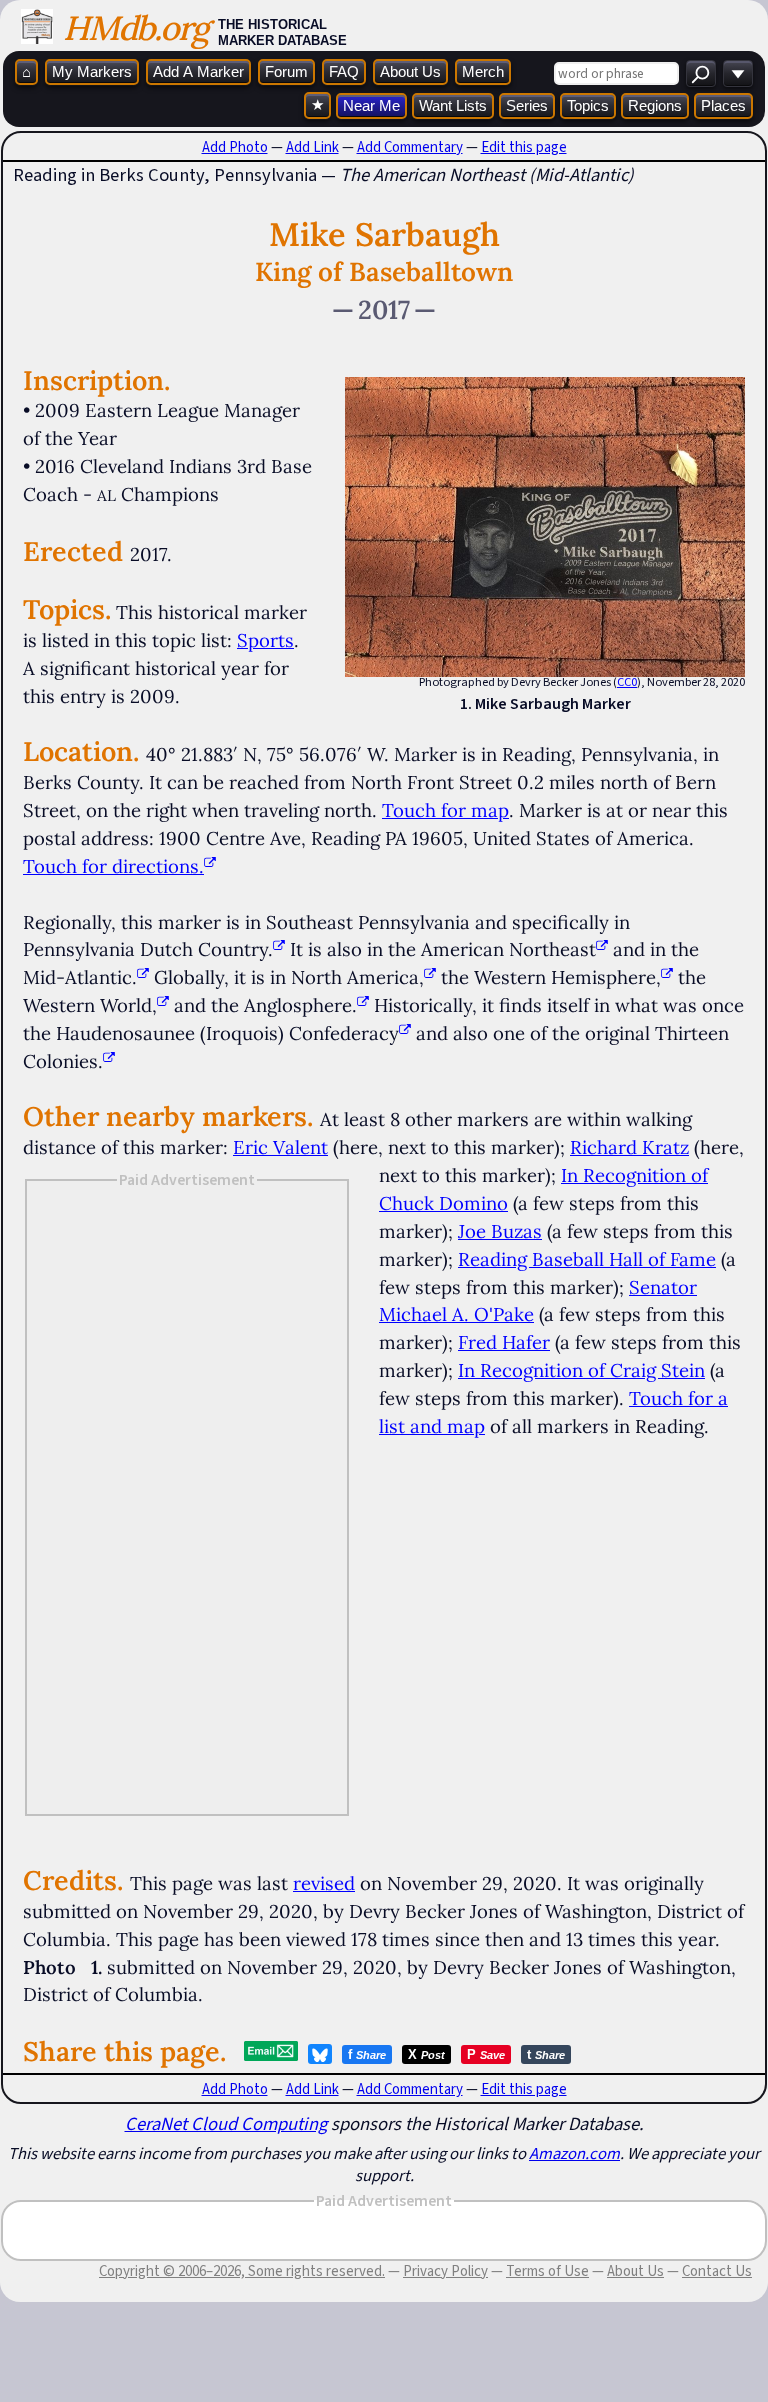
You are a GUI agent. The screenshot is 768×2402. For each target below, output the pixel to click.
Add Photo (235, 147)
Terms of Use (547, 2271)
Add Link (312, 147)
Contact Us (717, 2271)
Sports (265, 640)
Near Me (371, 105)
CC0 (627, 682)
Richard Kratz (629, 1147)
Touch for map (445, 810)
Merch (483, 71)
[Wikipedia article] (279, 949)
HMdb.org (135, 27)
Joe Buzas (500, 1231)
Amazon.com (574, 2153)
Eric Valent (280, 1147)
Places (723, 105)
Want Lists (453, 105)
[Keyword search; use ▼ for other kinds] (701, 73)
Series (527, 105)
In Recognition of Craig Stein (581, 1370)
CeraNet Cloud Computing (226, 2123)
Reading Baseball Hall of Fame (587, 1259)
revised (324, 1883)
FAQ (344, 71)
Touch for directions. (113, 866)
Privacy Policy (445, 2271)
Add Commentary (410, 147)
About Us (410, 71)
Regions (655, 105)
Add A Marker (198, 71)
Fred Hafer (504, 1342)
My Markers (92, 71)
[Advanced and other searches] (738, 73)
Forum (286, 71)
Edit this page (524, 147)
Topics (588, 105)
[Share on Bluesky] (320, 2054)
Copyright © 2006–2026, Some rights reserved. (242, 2271)
